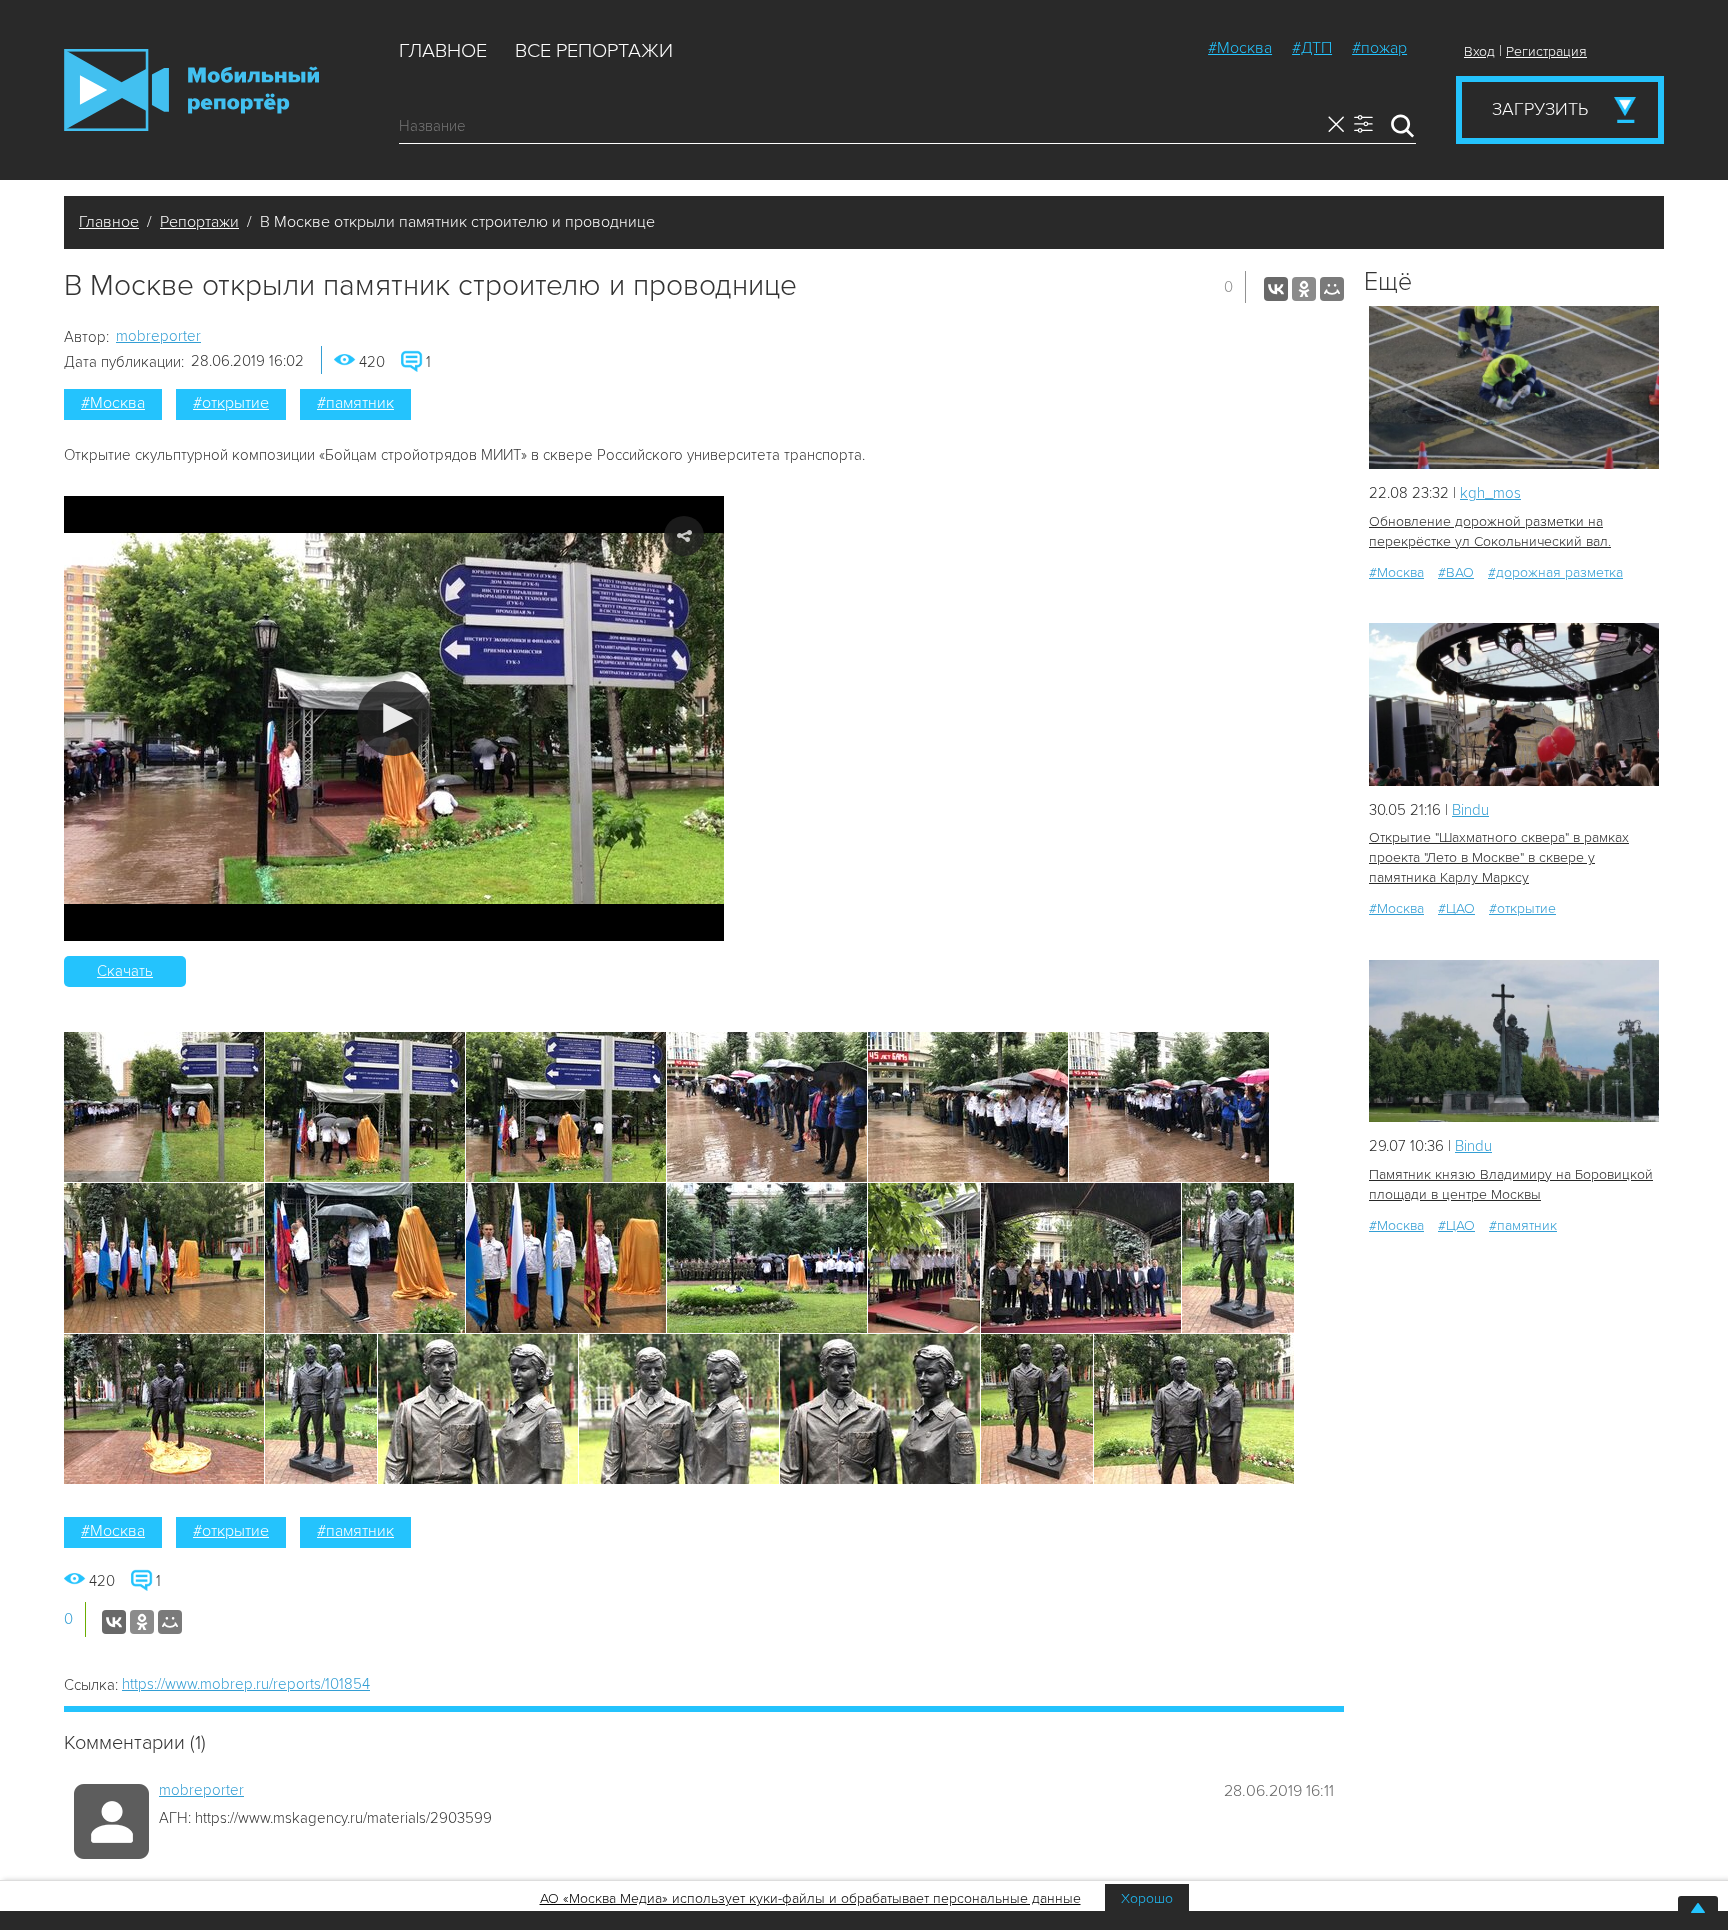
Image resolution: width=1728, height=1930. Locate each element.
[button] (394, 718)
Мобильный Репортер (191, 90)
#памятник (355, 403)
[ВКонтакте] (1276, 289)
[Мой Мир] (1332, 289)
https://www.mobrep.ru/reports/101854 (246, 1684)
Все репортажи (594, 51)
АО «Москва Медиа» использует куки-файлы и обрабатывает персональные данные (810, 1898)
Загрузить (1540, 109)
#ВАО (1456, 572)
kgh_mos (1490, 493)
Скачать (125, 971)
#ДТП (1312, 48)
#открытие (231, 403)
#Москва (1240, 48)
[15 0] (1514, 387)
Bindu (1470, 810)
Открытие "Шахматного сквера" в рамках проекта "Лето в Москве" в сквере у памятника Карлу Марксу (1499, 857)
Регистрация (1546, 51)
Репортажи (199, 222)
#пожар (1379, 48)
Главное (443, 51)
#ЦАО (1456, 908)
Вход (1479, 51)
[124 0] (1514, 704)
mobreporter (158, 336)
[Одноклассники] (1304, 289)
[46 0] (1514, 1041)
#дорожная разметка (1555, 572)
